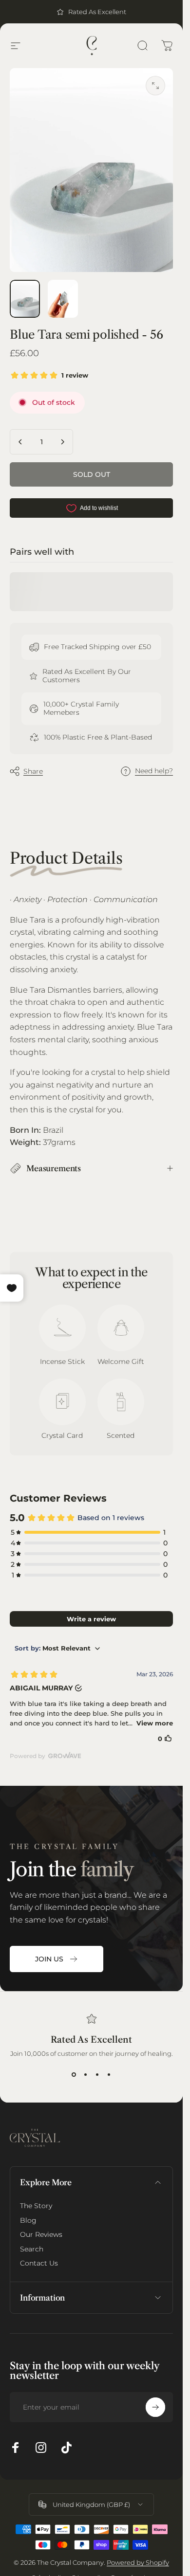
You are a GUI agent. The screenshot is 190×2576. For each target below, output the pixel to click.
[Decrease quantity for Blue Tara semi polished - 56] (20, 442)
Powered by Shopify (138, 2562)
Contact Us (39, 2263)
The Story (36, 2206)
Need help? (154, 771)
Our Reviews (41, 2235)
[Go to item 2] (63, 299)
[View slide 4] (109, 2075)
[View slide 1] (74, 2075)
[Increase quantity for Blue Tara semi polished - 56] (62, 442)
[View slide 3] (97, 2075)
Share (33, 771)
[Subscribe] (155, 2407)
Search (32, 2249)
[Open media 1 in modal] (155, 86)
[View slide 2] (86, 2075)
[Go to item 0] (25, 299)
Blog (28, 2221)
